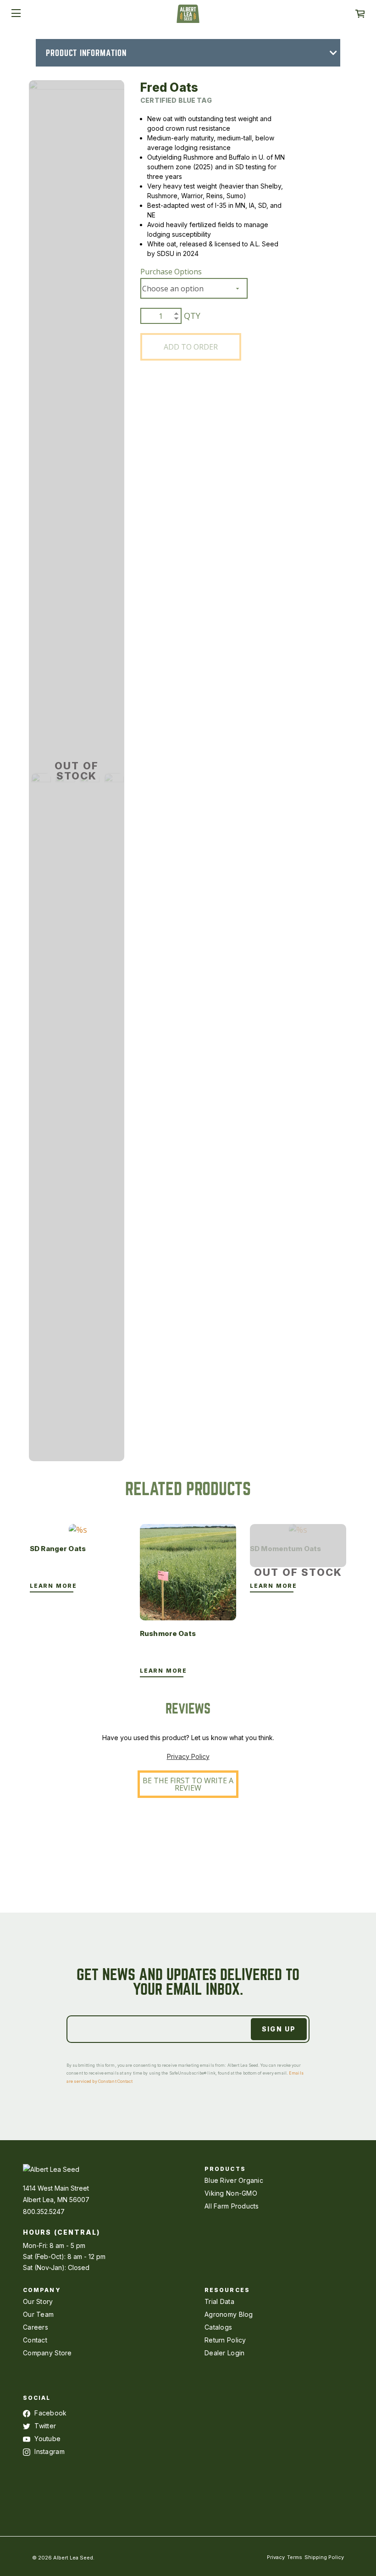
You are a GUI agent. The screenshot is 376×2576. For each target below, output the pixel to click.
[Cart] (360, 14)
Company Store (47, 2353)
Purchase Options (171, 272)
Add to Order (191, 347)
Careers (36, 2327)
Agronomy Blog (229, 2314)
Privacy (276, 2557)
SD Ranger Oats (58, 1549)
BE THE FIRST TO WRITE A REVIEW (188, 1784)
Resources (227, 2290)
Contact (35, 2340)
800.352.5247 (44, 2212)
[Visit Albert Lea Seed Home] (188, 17)
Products (225, 2169)
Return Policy (225, 2340)
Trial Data (219, 2301)
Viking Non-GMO (231, 2193)
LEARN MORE (53, 1586)
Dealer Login (224, 2353)
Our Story (38, 2301)
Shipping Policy (324, 2557)
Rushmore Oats (168, 1633)
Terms (295, 2557)
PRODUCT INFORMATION (86, 53)
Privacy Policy (188, 1756)
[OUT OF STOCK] (298, 1530)
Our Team (38, 2314)
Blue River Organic (234, 2180)
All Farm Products (232, 2206)
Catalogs (218, 2327)
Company (42, 2290)
